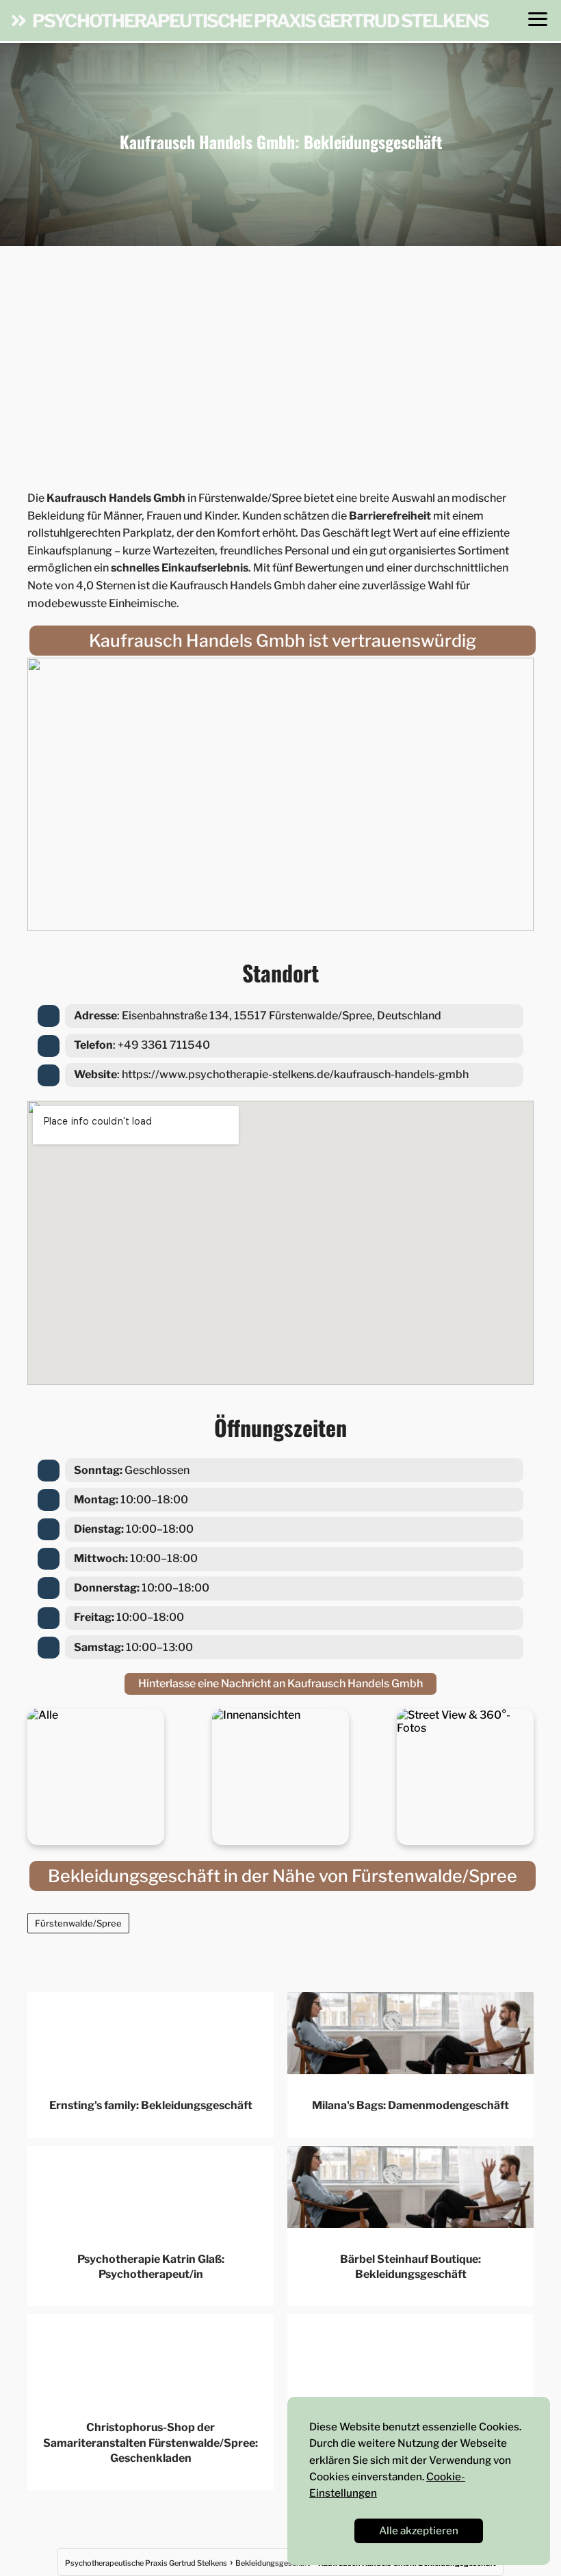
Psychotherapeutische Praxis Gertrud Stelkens (260, 21)
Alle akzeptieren (419, 2531)
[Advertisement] (280, 364)
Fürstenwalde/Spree (78, 1923)
